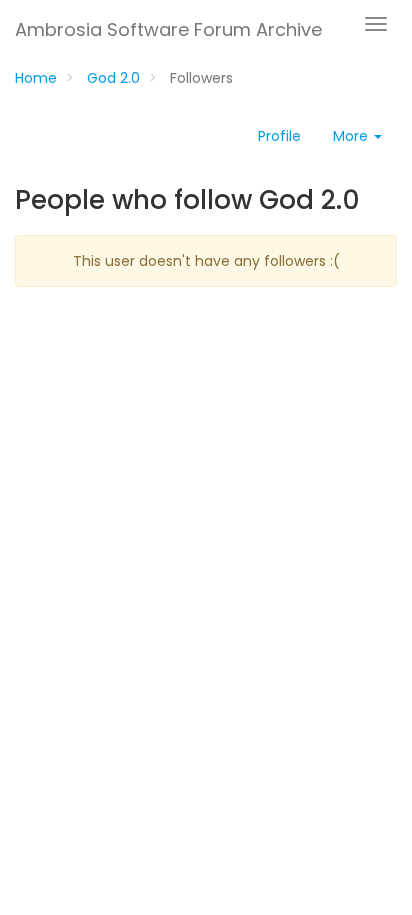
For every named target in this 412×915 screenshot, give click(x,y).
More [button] (352, 136)
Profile (279, 136)
